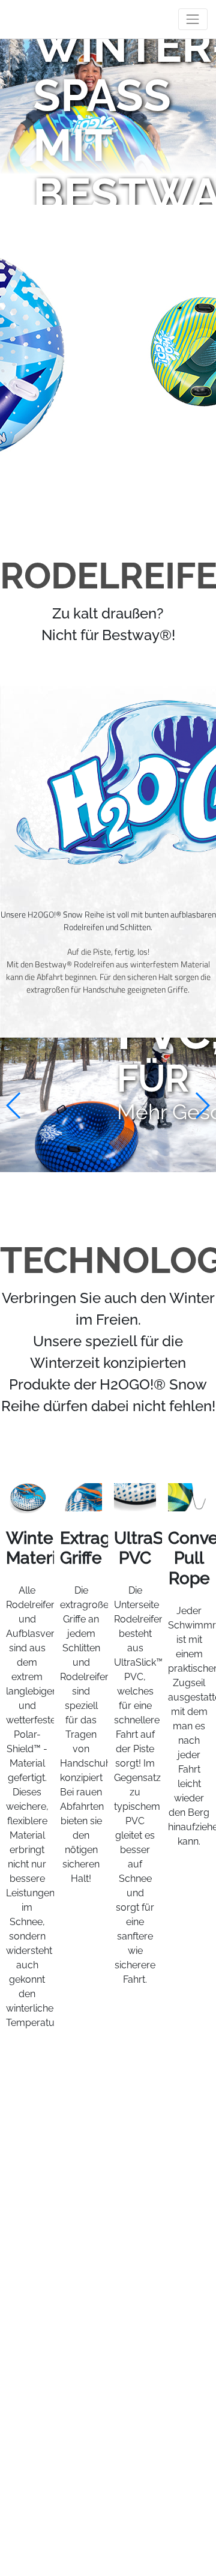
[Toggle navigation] (193, 19)
